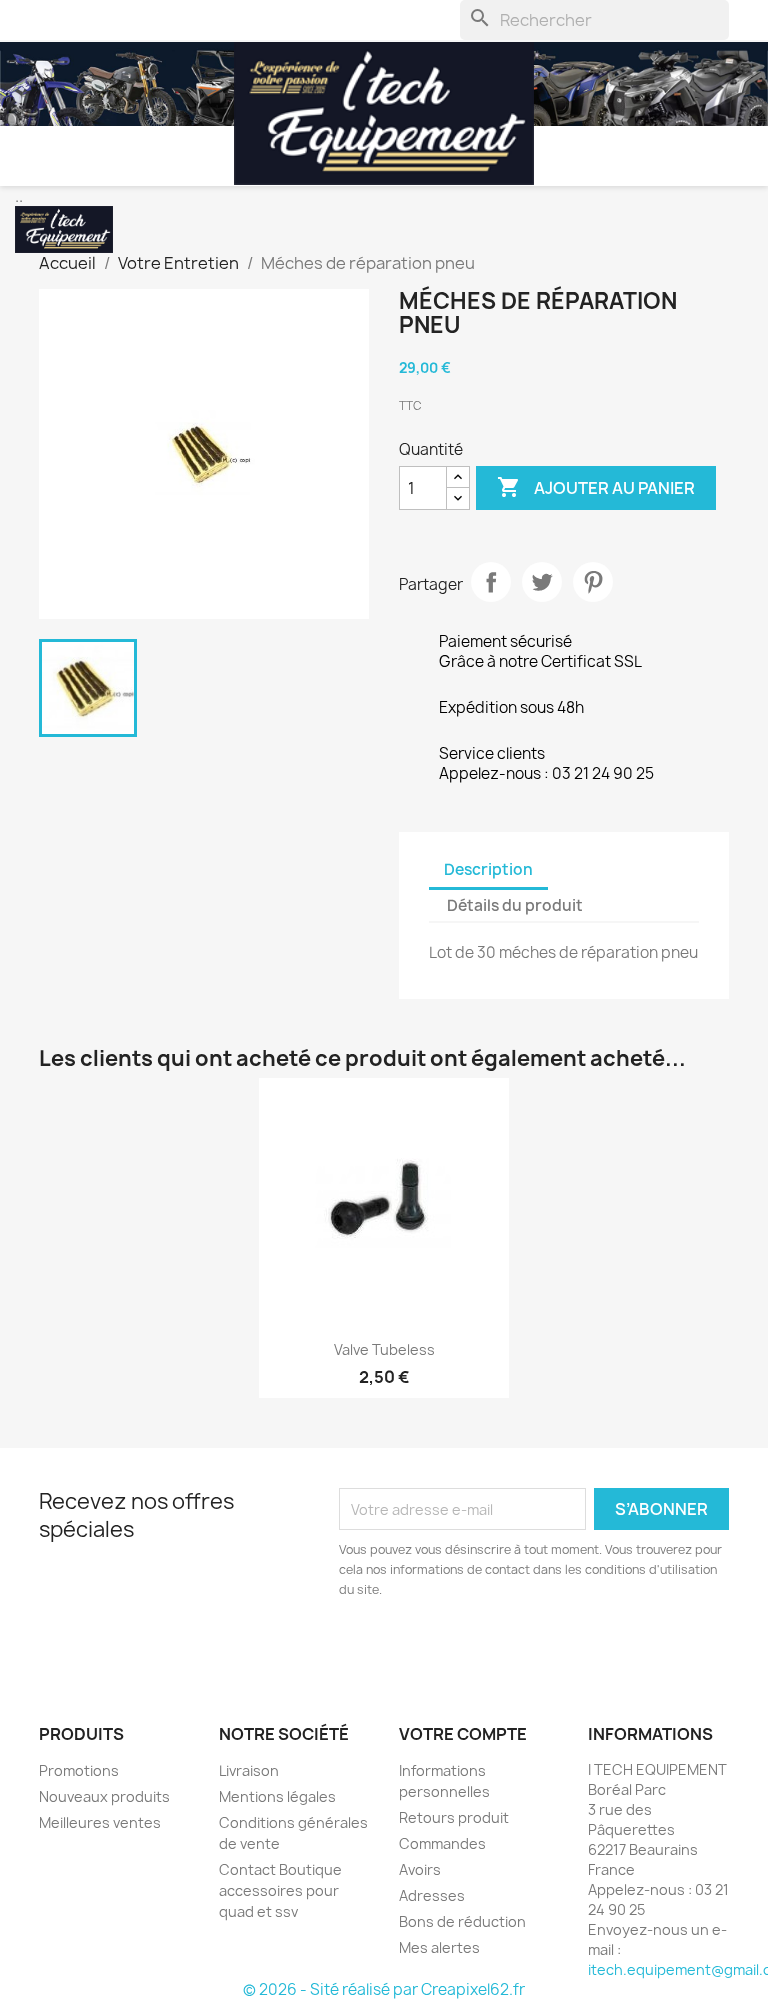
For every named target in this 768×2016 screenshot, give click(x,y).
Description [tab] (488, 869)
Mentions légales (277, 1796)
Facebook (61, 1648)
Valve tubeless (384, 1349)
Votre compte (463, 1734)
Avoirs (420, 1869)
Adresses (432, 1895)
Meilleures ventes (100, 1822)
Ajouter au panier (596, 487)
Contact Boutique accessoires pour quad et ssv (280, 1890)
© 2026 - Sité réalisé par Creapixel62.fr (384, 1989)
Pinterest (593, 582)
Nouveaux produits (104, 1796)
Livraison (249, 1770)
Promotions (79, 1770)
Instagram (105, 1648)
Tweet (542, 582)
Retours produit (454, 1817)
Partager (491, 582)
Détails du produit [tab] (515, 905)
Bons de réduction (462, 1921)
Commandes (442, 1843)
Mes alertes (439, 1947)
